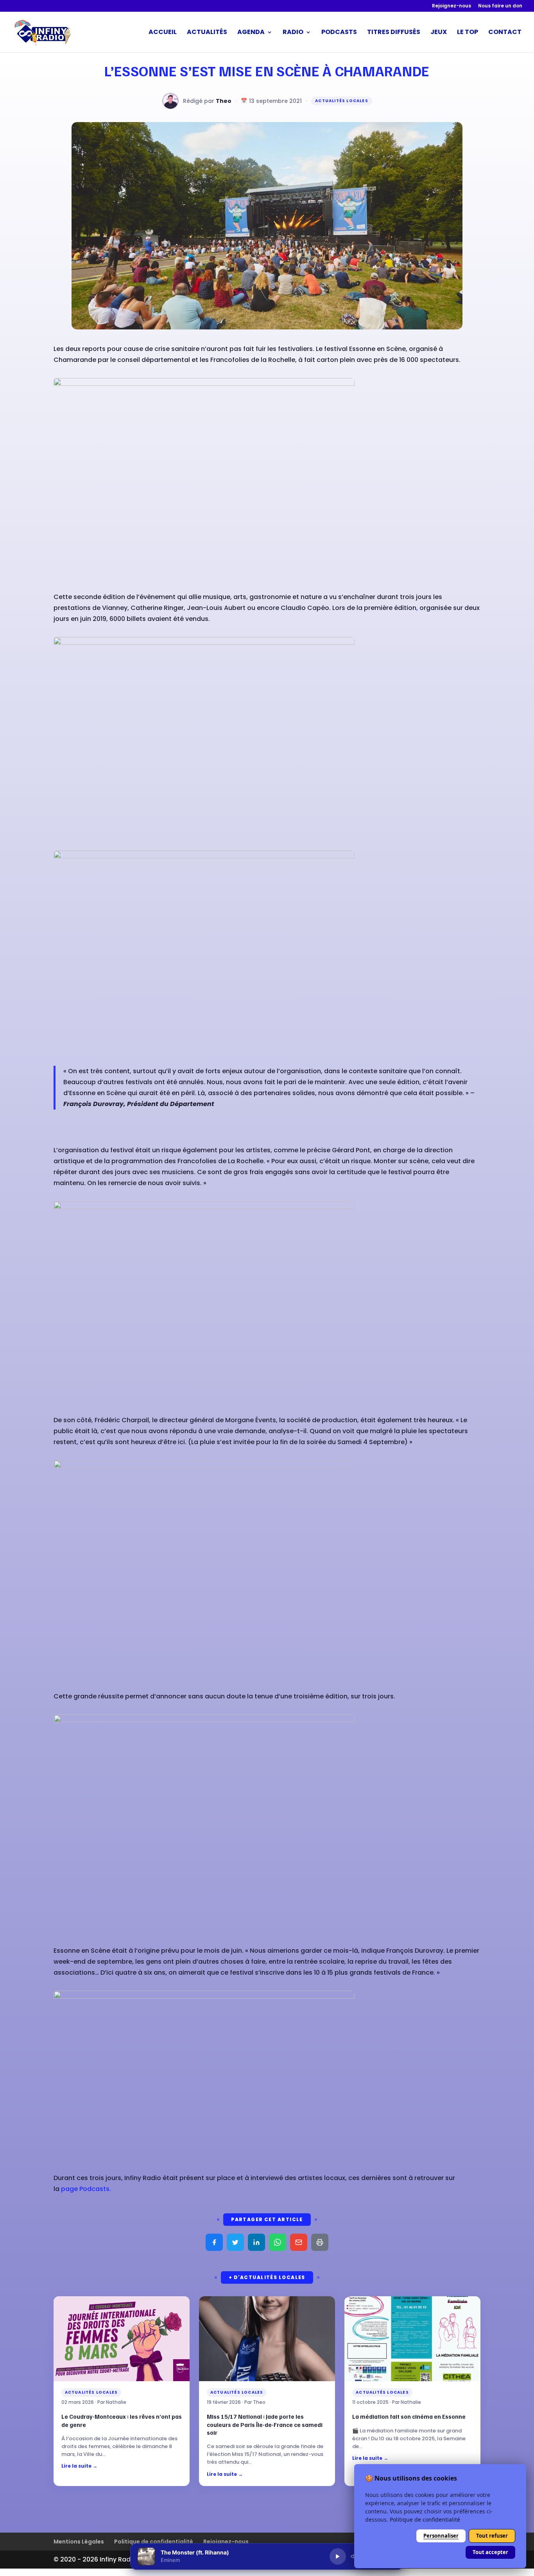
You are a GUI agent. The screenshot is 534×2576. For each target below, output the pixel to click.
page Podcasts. (86, 2189)
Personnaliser (441, 2536)
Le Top (468, 33)
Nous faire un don (500, 6)
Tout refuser (492, 2536)
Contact (505, 33)
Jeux (439, 33)
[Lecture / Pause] (338, 2556)
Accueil (163, 33)
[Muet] (354, 2556)
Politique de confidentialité (154, 2542)
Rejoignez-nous (452, 6)
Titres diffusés (394, 33)
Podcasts (339, 33)
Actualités (207, 33)
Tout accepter (490, 2552)
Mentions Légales (79, 2542)
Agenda (251, 33)
